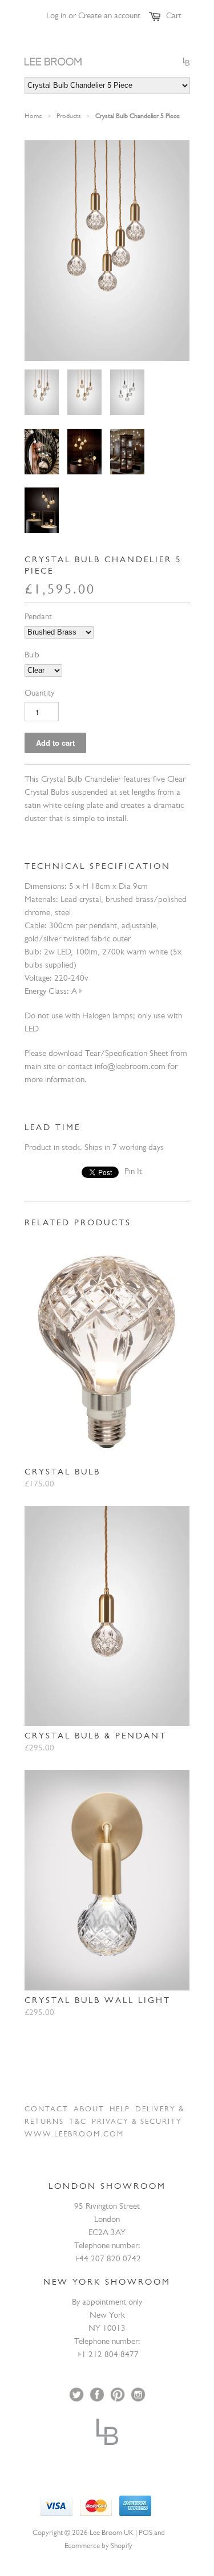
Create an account (109, 17)
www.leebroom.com (74, 2135)
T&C (78, 2122)
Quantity (39, 694)
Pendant (38, 618)
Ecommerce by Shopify (98, 2547)
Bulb (32, 656)
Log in (56, 17)
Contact (47, 2110)
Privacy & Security (137, 2122)
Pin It (133, 1173)
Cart (174, 17)
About (89, 2110)
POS (146, 2534)
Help (120, 2110)
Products (69, 117)
